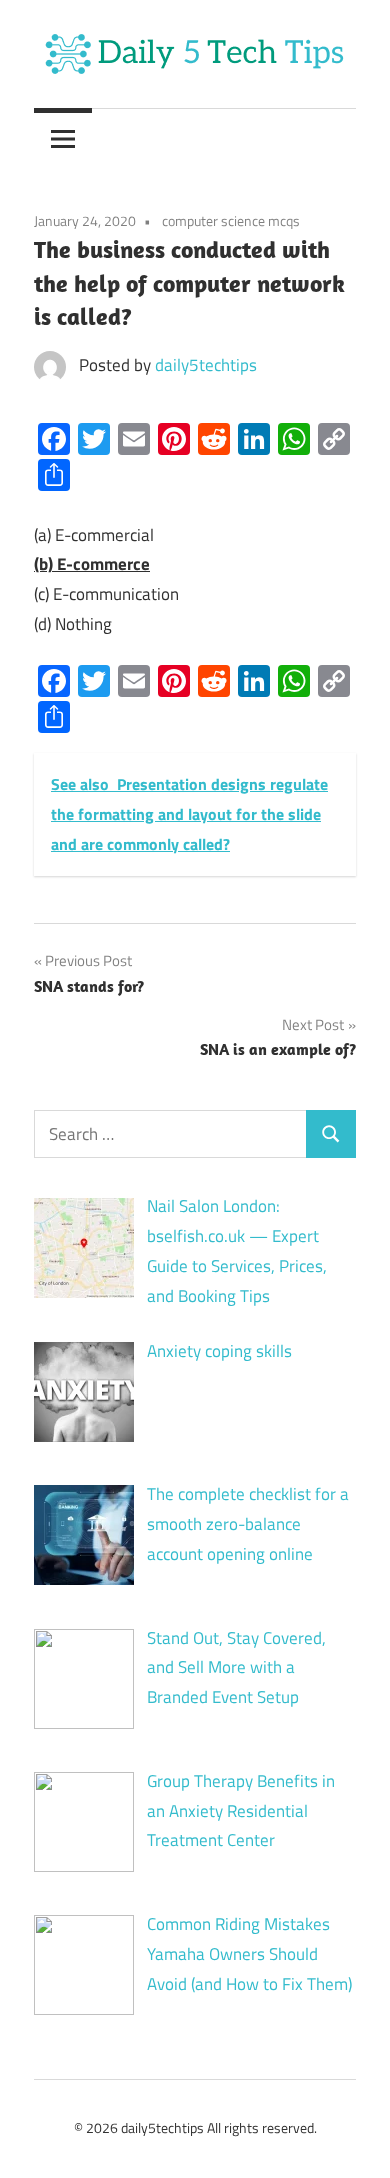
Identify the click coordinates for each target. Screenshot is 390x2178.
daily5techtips (206, 365)
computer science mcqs (231, 220)
